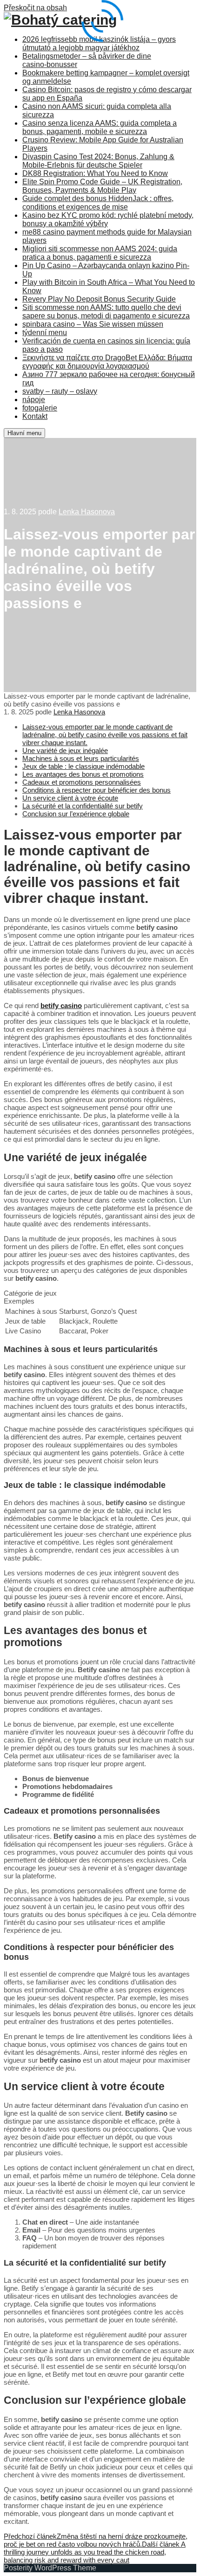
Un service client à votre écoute (70, 798)
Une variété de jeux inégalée (65, 750)
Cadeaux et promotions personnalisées (82, 782)
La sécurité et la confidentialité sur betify (83, 806)
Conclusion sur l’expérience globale (76, 814)
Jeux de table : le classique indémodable (83, 766)
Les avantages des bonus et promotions (83, 774)
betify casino (61, 1006)
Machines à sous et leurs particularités (81, 758)
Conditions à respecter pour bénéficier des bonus (97, 790)
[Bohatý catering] (60, 20)
